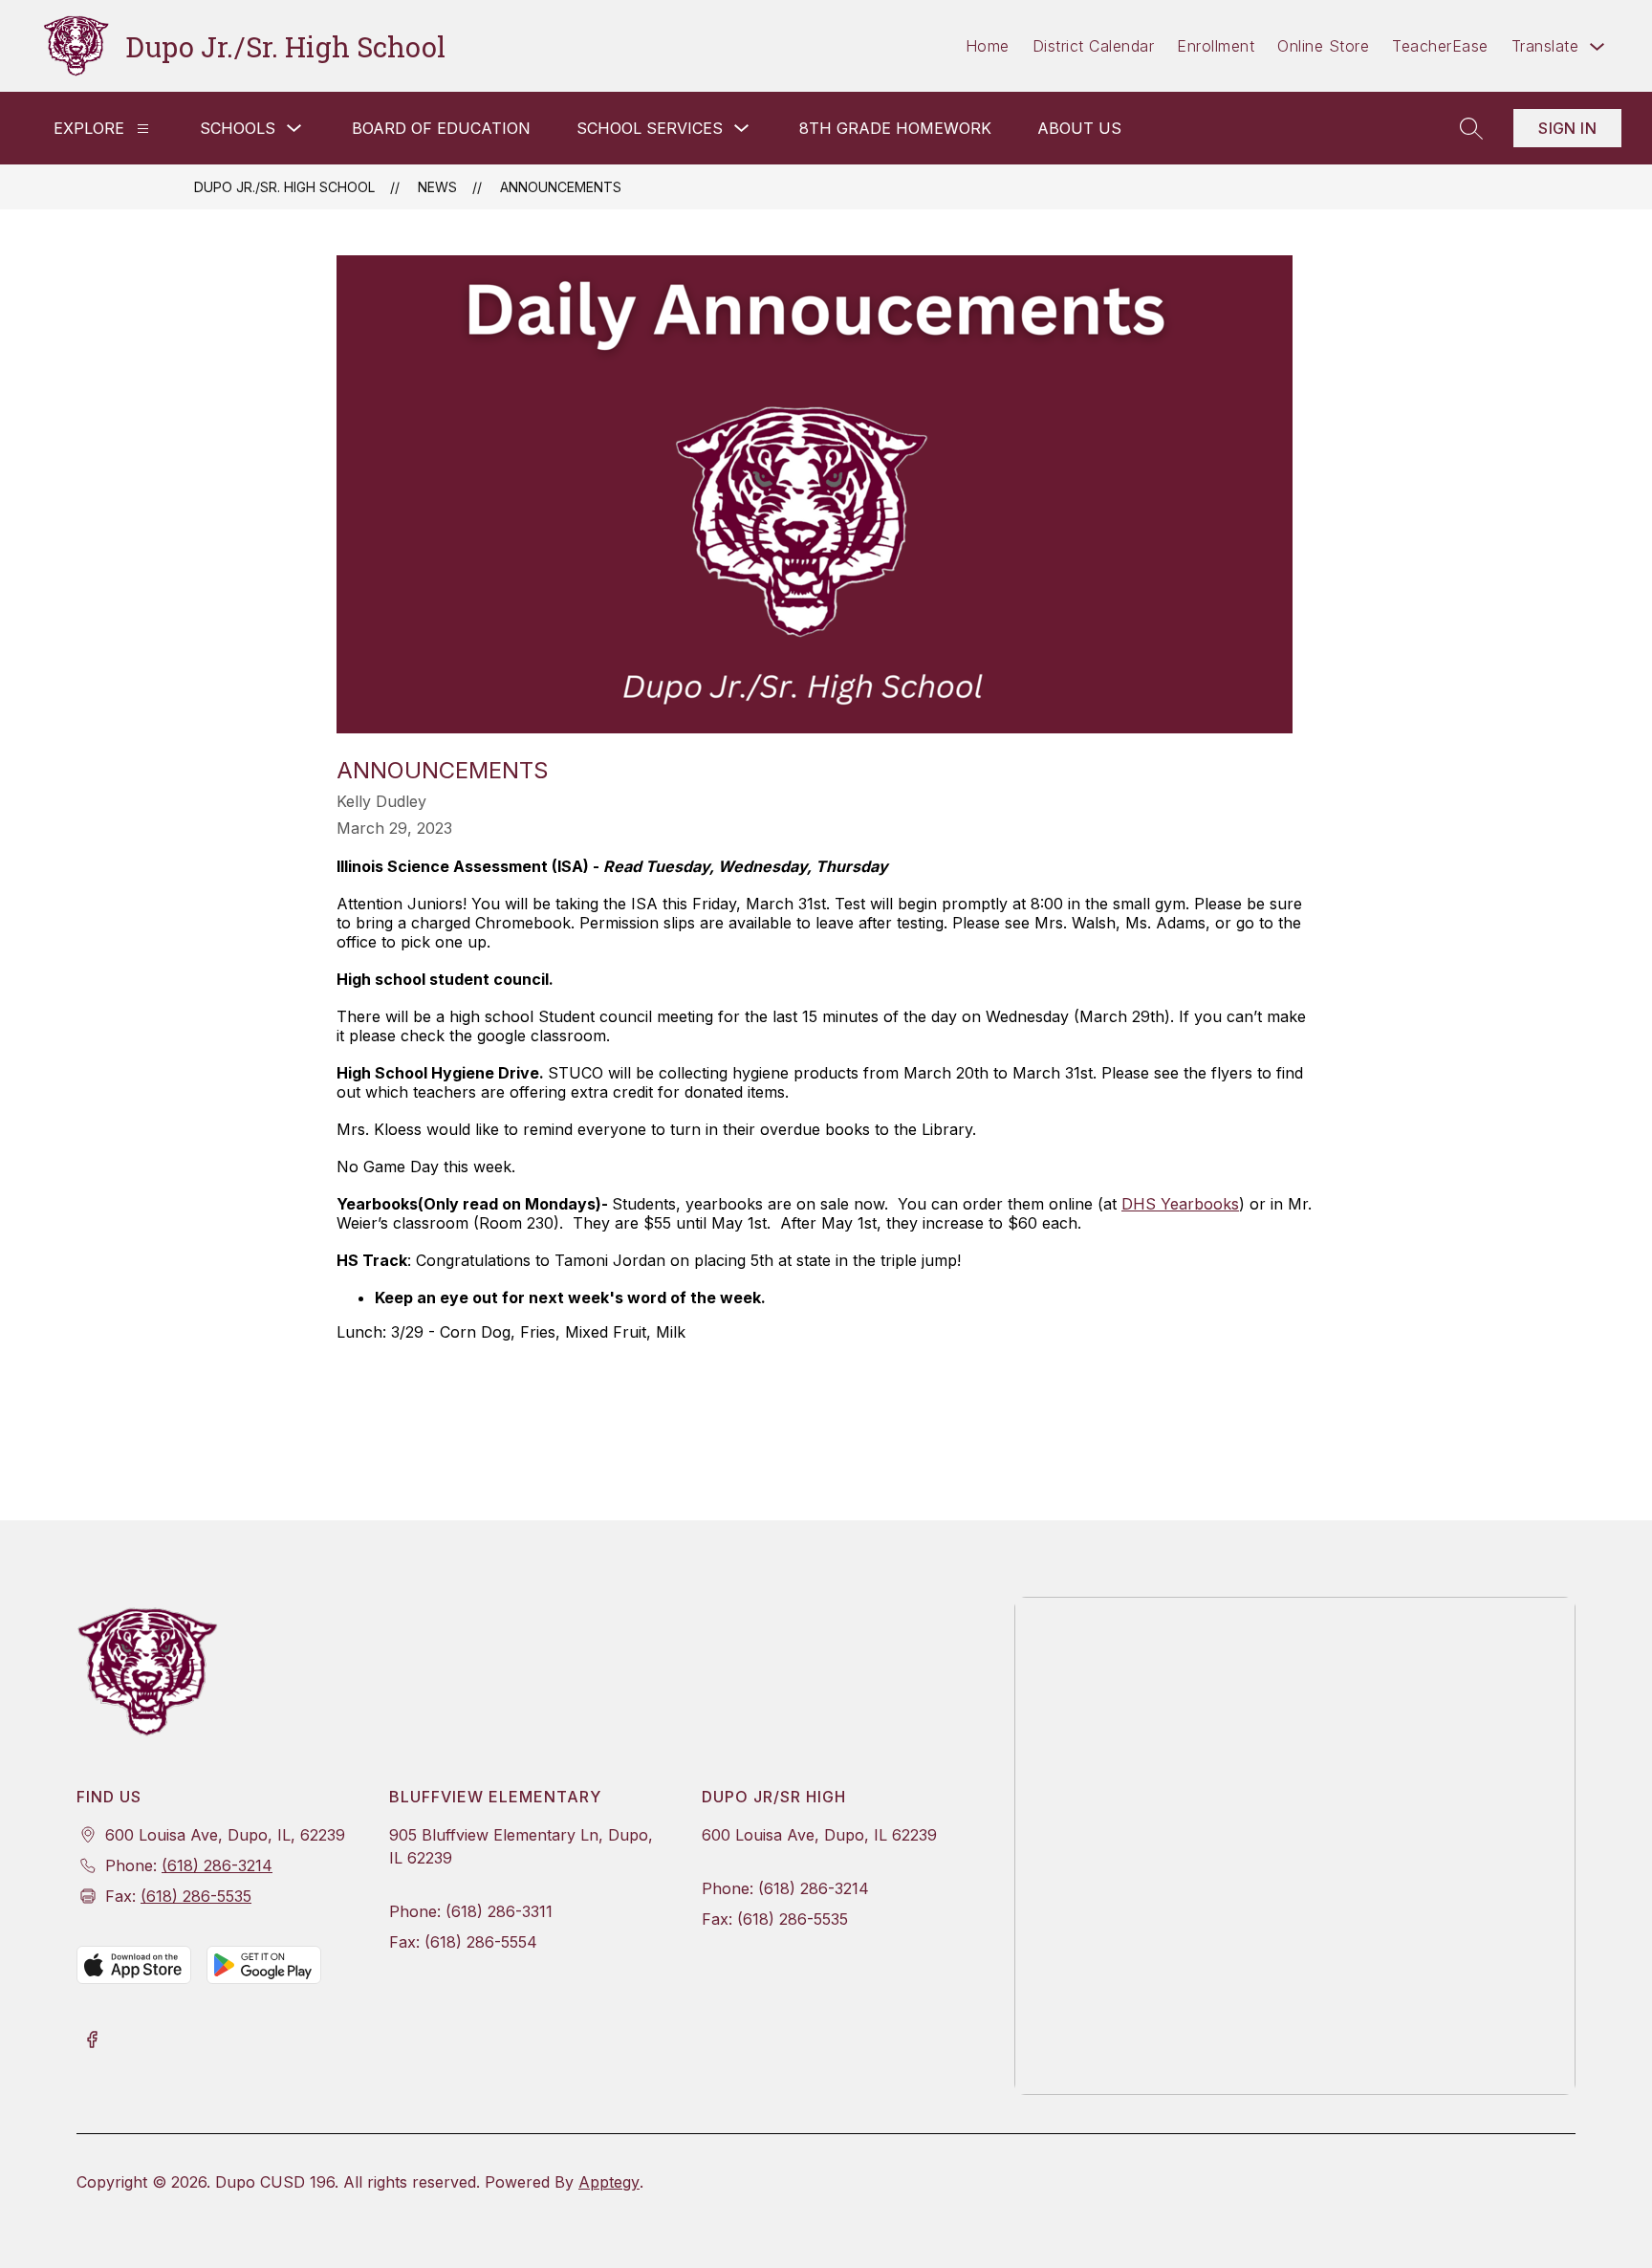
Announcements (561, 187)
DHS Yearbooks (1180, 1204)
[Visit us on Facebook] (92, 2041)
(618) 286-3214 (217, 1865)
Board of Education (441, 128)
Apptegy (609, 2182)
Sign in (1567, 128)
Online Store (1323, 46)
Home (988, 46)
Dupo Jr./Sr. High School (284, 187)
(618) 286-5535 (196, 1896)
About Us (1079, 128)
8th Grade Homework (895, 128)
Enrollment (1216, 46)
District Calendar (1094, 46)
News (437, 187)
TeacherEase (1440, 46)
